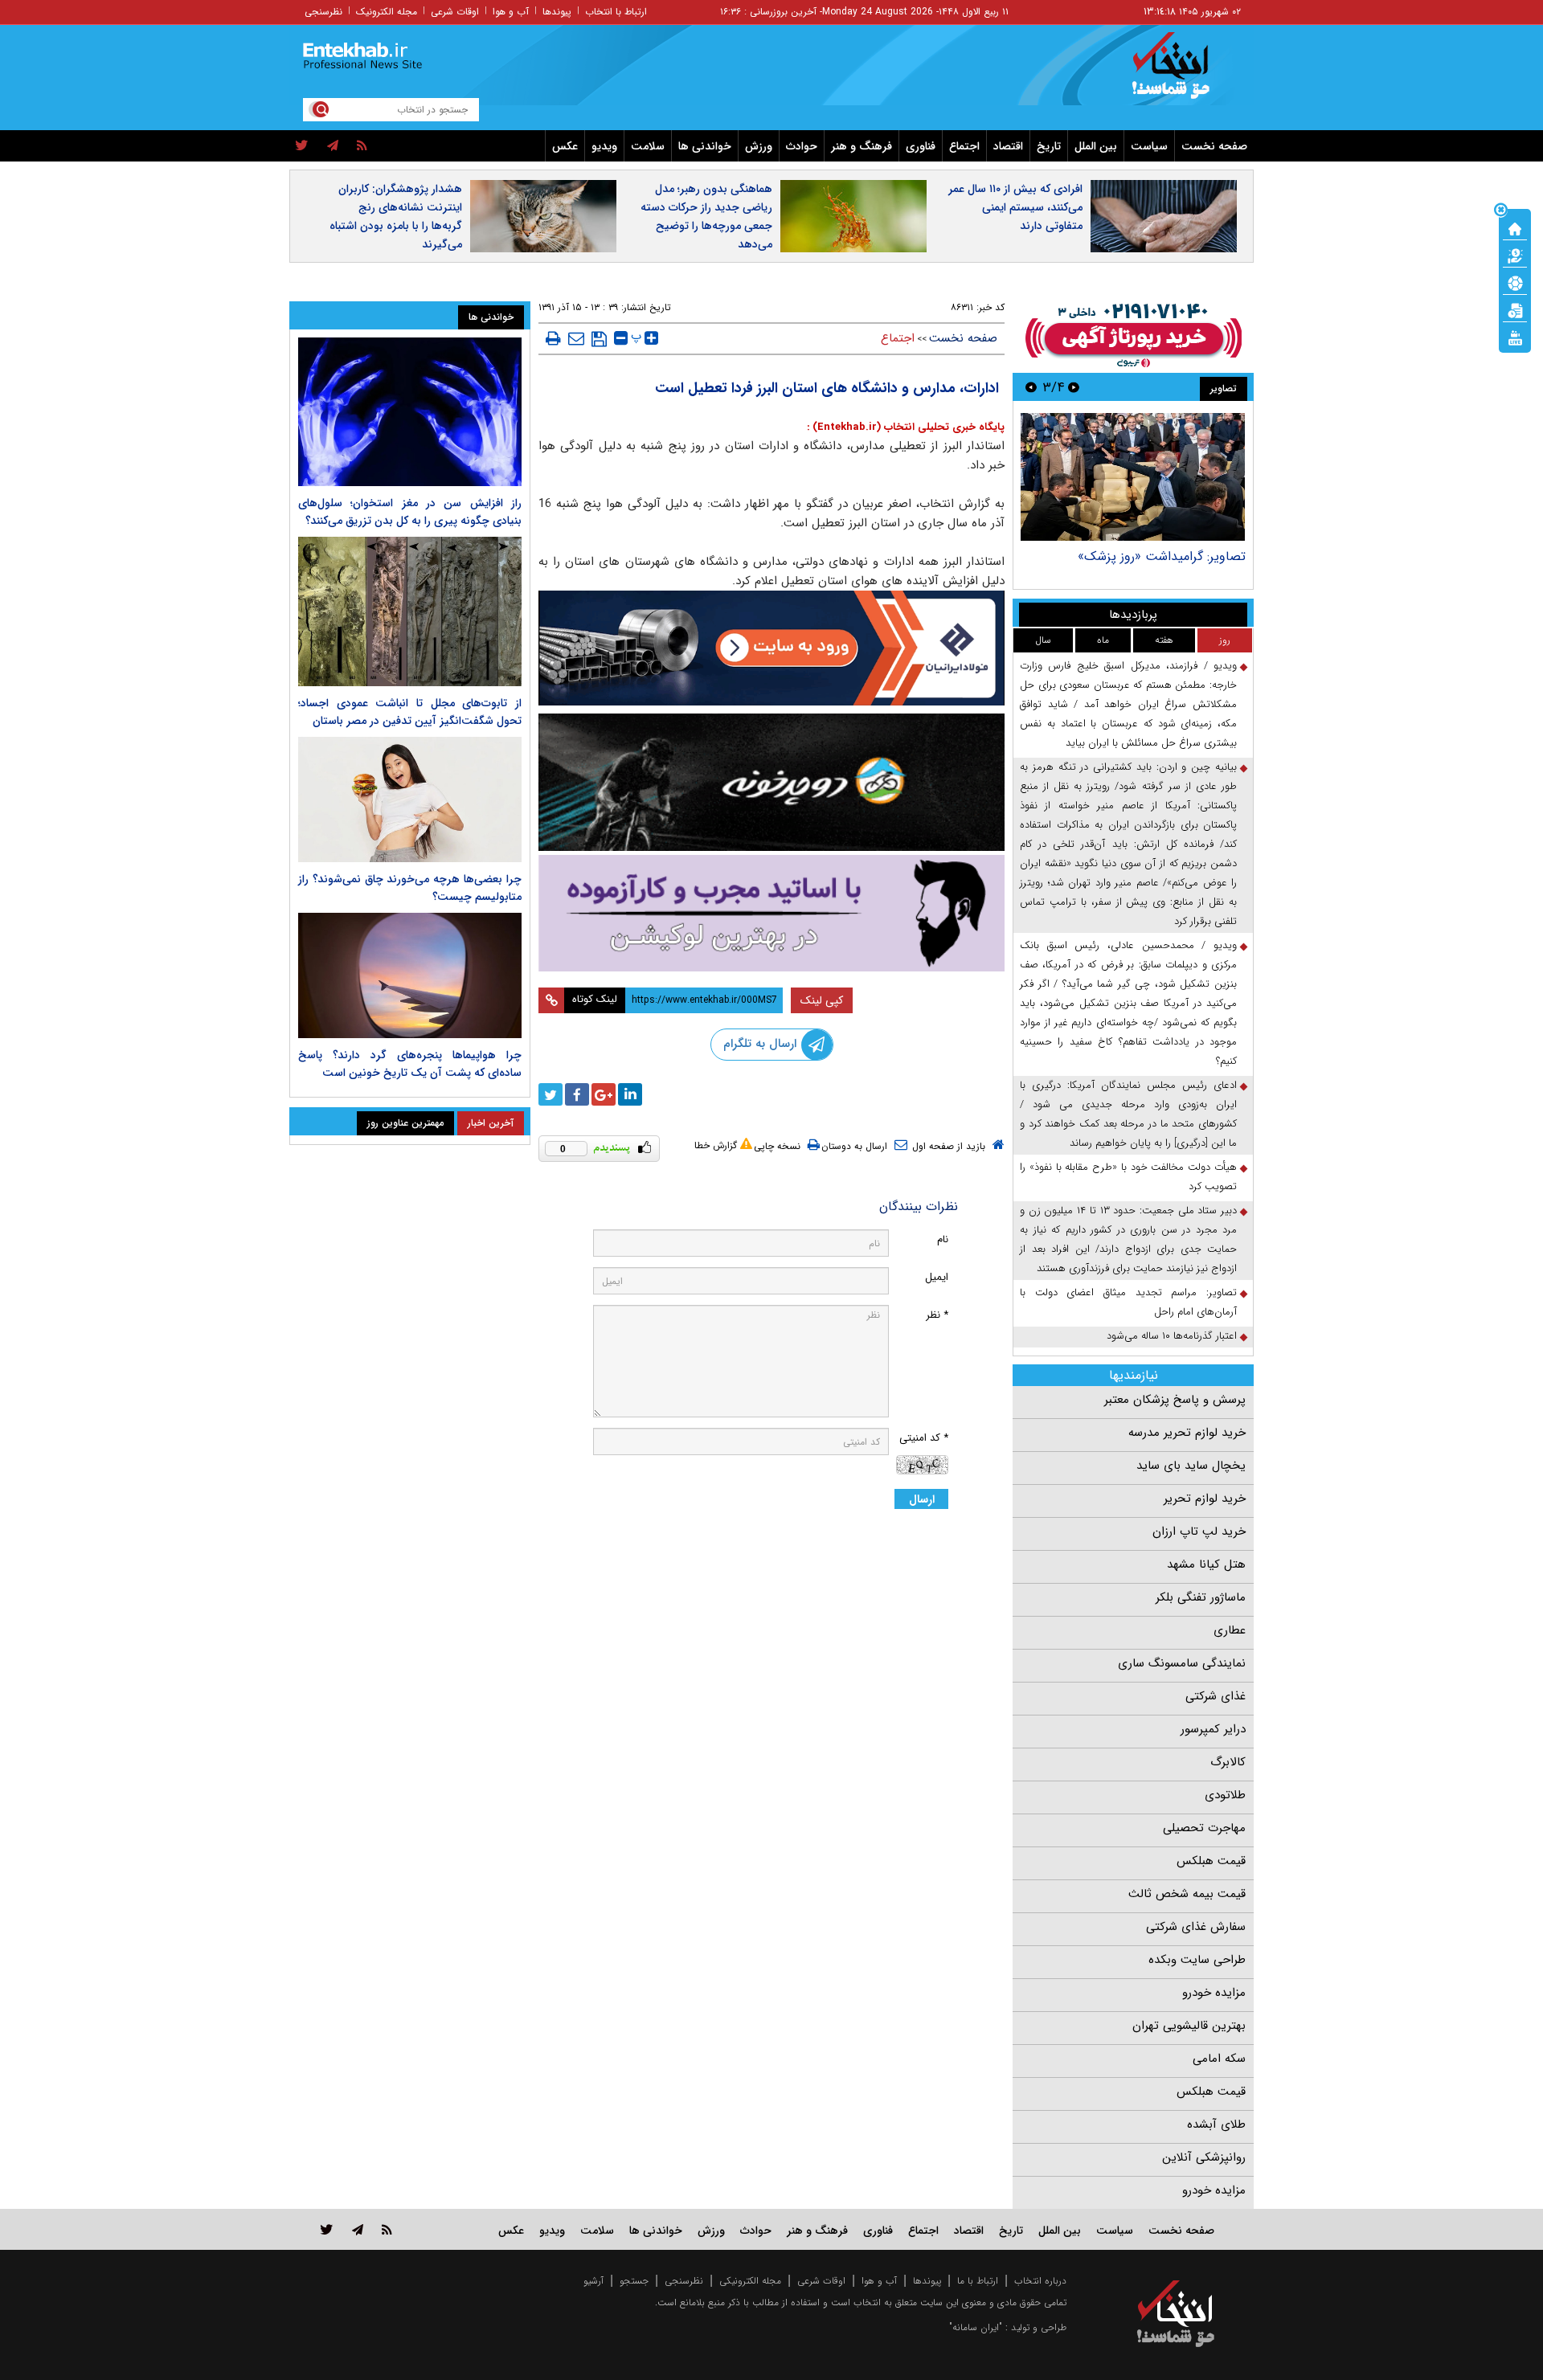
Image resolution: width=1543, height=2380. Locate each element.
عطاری (1230, 1630)
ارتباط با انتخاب (616, 12)
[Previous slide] (1074, 387)
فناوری (921, 146)
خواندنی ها (705, 146)
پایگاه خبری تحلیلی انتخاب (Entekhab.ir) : (906, 427)
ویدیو (604, 146)
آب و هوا (511, 12)
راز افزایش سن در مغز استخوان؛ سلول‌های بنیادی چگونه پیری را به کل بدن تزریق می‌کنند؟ (410, 512)
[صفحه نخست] (1515, 227)
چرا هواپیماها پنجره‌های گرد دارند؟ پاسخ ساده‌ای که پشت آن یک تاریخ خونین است (410, 1064)
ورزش (759, 146)
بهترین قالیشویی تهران (1189, 2026)
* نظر (937, 1315)
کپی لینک (822, 1000)
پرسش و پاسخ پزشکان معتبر (1175, 1400)
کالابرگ (1228, 1762)
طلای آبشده (1216, 2124)
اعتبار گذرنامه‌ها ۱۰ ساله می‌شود (1172, 1336)
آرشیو (593, 2281)
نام (943, 1239)
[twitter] (302, 146)
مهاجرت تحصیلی (1204, 1828)
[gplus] (604, 1094)
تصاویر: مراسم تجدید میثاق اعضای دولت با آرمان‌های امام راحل (1128, 1302)
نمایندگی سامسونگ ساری (1182, 1663)
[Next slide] (1031, 387)
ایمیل (937, 1277)
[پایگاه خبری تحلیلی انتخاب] (1183, 73)
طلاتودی (1225, 1795)
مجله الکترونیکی (750, 2281)
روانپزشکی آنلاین (1204, 2157)
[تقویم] (1515, 309)
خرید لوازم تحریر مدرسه (1187, 1433)
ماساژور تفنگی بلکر (1201, 1597)
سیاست (1149, 146)
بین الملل (1096, 146)
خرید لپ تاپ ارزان (1199, 1531)
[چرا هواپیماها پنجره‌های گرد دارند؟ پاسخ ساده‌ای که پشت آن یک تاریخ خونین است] (410, 975)
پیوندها (557, 12)
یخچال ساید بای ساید (1191, 1466)
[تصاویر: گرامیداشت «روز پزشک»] (1133, 477)
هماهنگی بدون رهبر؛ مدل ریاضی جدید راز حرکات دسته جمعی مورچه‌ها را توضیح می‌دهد (706, 217)
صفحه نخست (1214, 146)
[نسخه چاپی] (553, 338)
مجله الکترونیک (387, 12)
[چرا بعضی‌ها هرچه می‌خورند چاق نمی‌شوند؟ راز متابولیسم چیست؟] (410, 799)
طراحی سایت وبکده (1197, 1960)
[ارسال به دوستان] (576, 338)
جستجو (634, 2281)
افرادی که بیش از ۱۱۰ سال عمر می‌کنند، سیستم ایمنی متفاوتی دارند (1015, 207)
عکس (565, 146)
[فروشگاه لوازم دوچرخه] (771, 782)
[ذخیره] (599, 339)
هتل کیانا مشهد (1206, 1564)
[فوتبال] (1515, 282)
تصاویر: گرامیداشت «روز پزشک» (1162, 556)
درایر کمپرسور (1213, 1729)
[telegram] (333, 146)
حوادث (802, 146)
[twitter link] (327, 2229)
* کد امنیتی (924, 1438)
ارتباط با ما (978, 2281)
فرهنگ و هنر (862, 146)
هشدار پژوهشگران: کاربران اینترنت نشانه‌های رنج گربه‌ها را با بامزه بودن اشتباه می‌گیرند (396, 217)
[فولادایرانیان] (771, 648)
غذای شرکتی (1216, 1696)
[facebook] (577, 1094)
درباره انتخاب (1040, 2281)
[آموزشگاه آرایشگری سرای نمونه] (771, 913)
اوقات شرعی (455, 12)
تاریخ (1049, 146)
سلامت (648, 146)
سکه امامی (1219, 2059)
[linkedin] (630, 1094)
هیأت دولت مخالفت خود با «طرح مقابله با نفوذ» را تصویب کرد (1128, 1177)
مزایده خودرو (1214, 1993)
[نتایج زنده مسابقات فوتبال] (1515, 337)
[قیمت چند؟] (1515, 255)
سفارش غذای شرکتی (1196, 1927)
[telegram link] (358, 2229)
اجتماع (964, 146)
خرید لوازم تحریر (1205, 1499)
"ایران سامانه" (976, 2327)
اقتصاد (1008, 146)
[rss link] (387, 2229)
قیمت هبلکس (1211, 1861)
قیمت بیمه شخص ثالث (1187, 1894)
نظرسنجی (323, 12)
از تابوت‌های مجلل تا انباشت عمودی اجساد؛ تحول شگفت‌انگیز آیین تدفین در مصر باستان (410, 712)
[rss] (362, 146)
